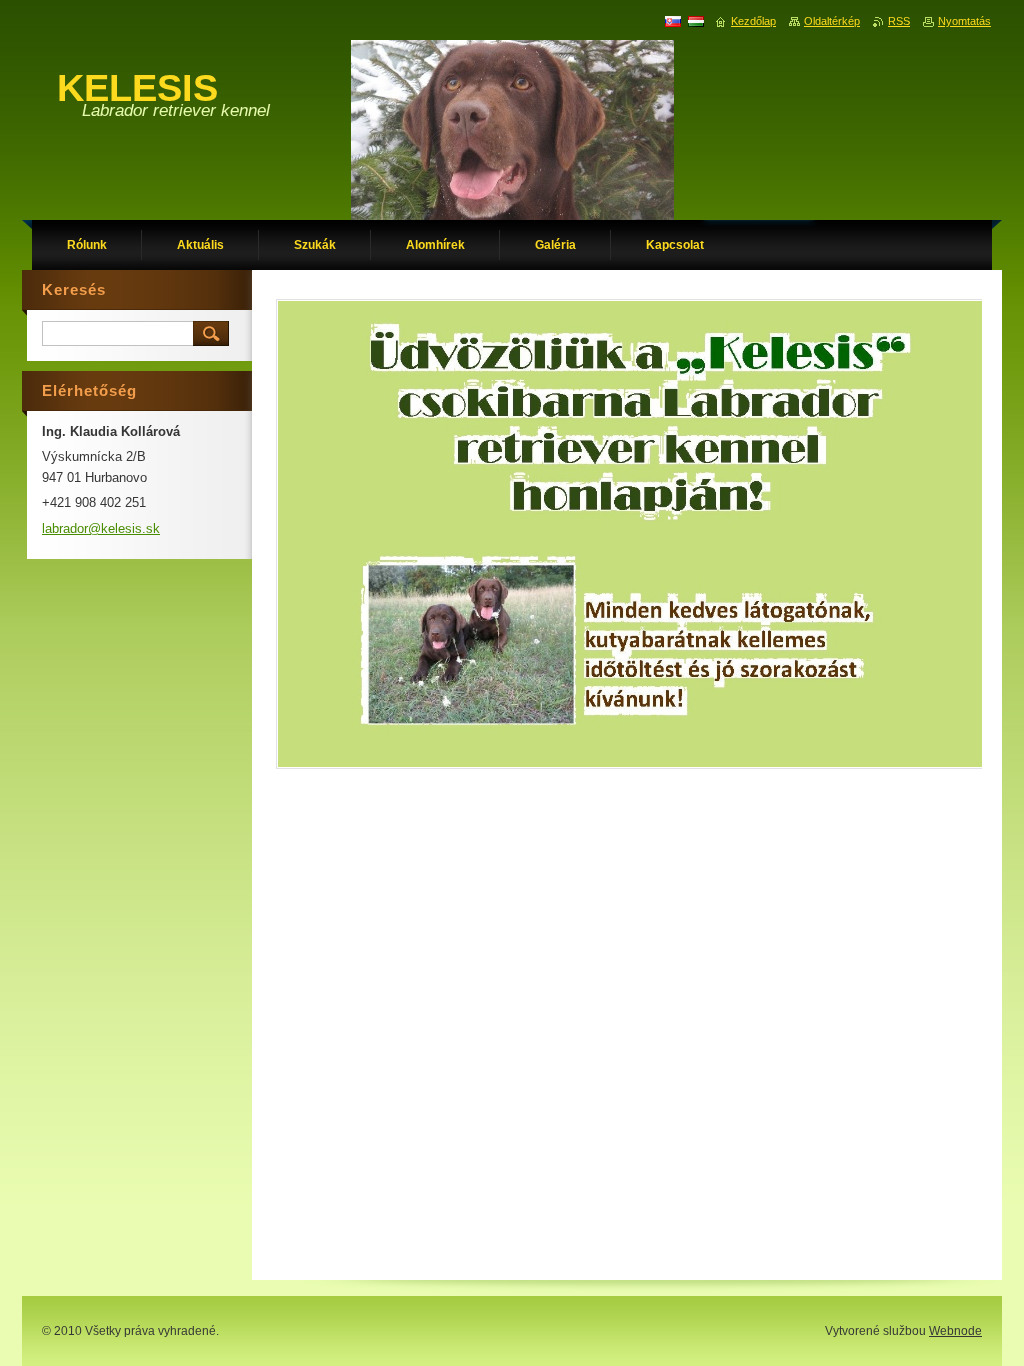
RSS (899, 21)
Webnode (955, 1331)
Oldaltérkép (832, 21)
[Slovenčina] (673, 21)
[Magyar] (696, 21)
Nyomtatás (964, 21)
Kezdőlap (753, 21)
